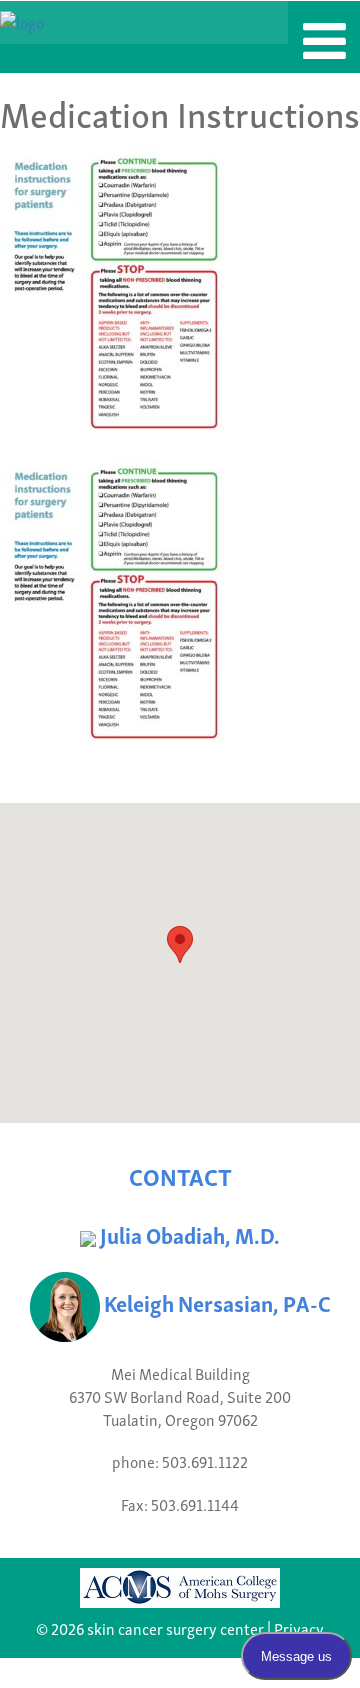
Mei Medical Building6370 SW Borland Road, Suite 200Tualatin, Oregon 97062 (180, 1396)
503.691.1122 (205, 1461)
